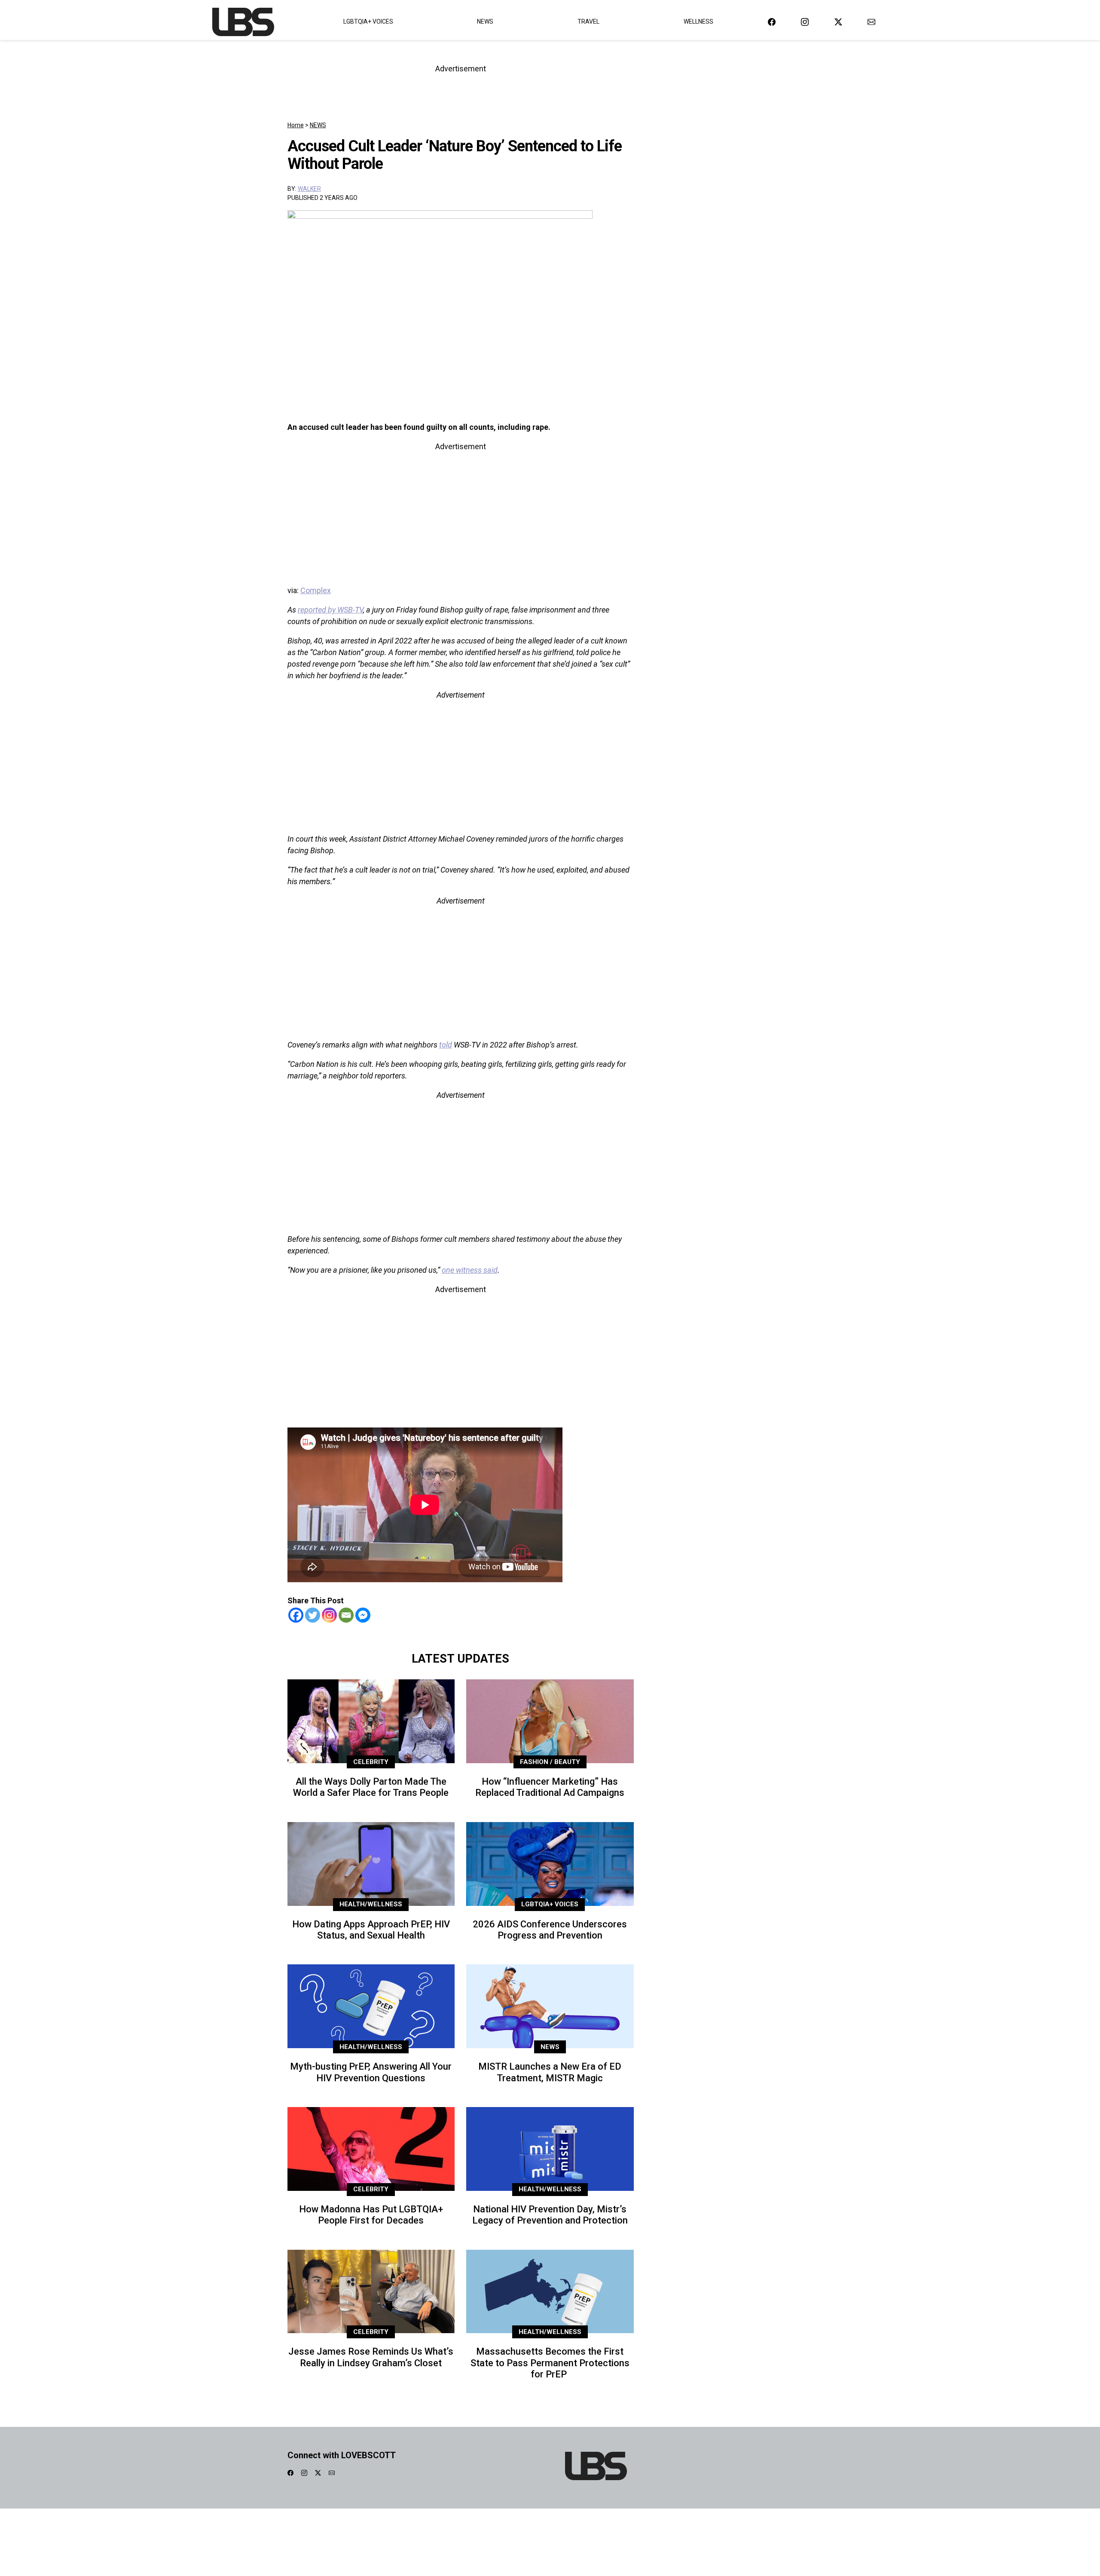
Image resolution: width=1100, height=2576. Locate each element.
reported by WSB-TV (330, 610)
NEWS (318, 125)
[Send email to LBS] (871, 22)
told (446, 1045)
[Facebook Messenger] (363, 1615)
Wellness (698, 21)
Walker (309, 189)
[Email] (346, 1615)
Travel (588, 21)
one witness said (470, 1270)
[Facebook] (296, 1615)
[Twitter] (313, 1615)
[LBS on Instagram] (805, 22)
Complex (316, 590)
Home (296, 125)
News (485, 21)
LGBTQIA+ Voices (368, 21)
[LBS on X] (838, 22)
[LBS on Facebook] (772, 22)
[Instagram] (329, 1615)
